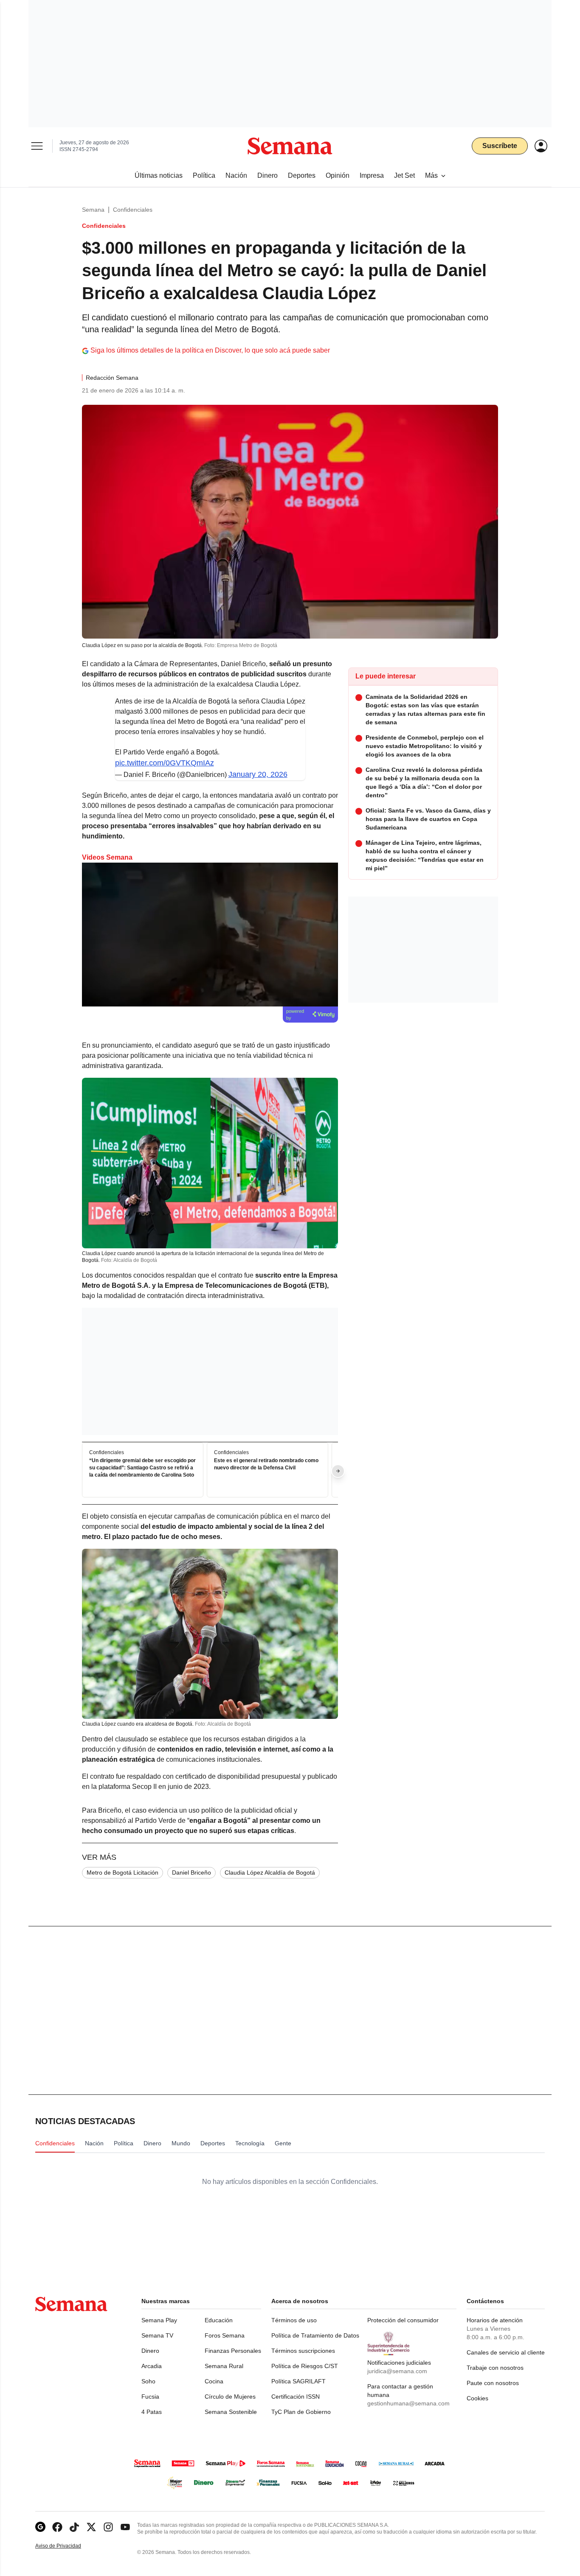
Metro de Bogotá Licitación (122, 1872)
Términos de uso (294, 2320)
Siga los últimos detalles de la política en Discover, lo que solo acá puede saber (210, 350)
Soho (148, 2381)
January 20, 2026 (258, 774)
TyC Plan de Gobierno (301, 2412)
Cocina (214, 2381)
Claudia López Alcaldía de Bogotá (270, 1872)
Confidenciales (133, 210)
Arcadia (152, 2366)
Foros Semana (225, 2335)
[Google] (40, 2527)
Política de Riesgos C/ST (305, 2366)
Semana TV (157, 2335)
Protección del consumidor (403, 2320)
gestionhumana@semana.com (408, 2403)
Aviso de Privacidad (67, 2546)
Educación (219, 2320)
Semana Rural (224, 2366)
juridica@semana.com (397, 2371)
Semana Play (159, 2320)
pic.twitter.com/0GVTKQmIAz (165, 763)
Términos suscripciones (303, 2351)
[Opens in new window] (57, 2527)
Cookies (477, 2398)
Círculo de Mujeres (230, 2397)
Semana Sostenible (231, 2412)
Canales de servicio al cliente (506, 2352)
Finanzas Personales (233, 2351)
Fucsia (150, 2397)
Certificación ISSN (296, 2397)
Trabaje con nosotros (495, 2368)
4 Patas (152, 2412)
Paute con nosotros (493, 2383)
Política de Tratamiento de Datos (315, 2335)
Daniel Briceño (191, 1872)
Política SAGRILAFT (298, 2381)
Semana (93, 210)
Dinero (150, 2351)
